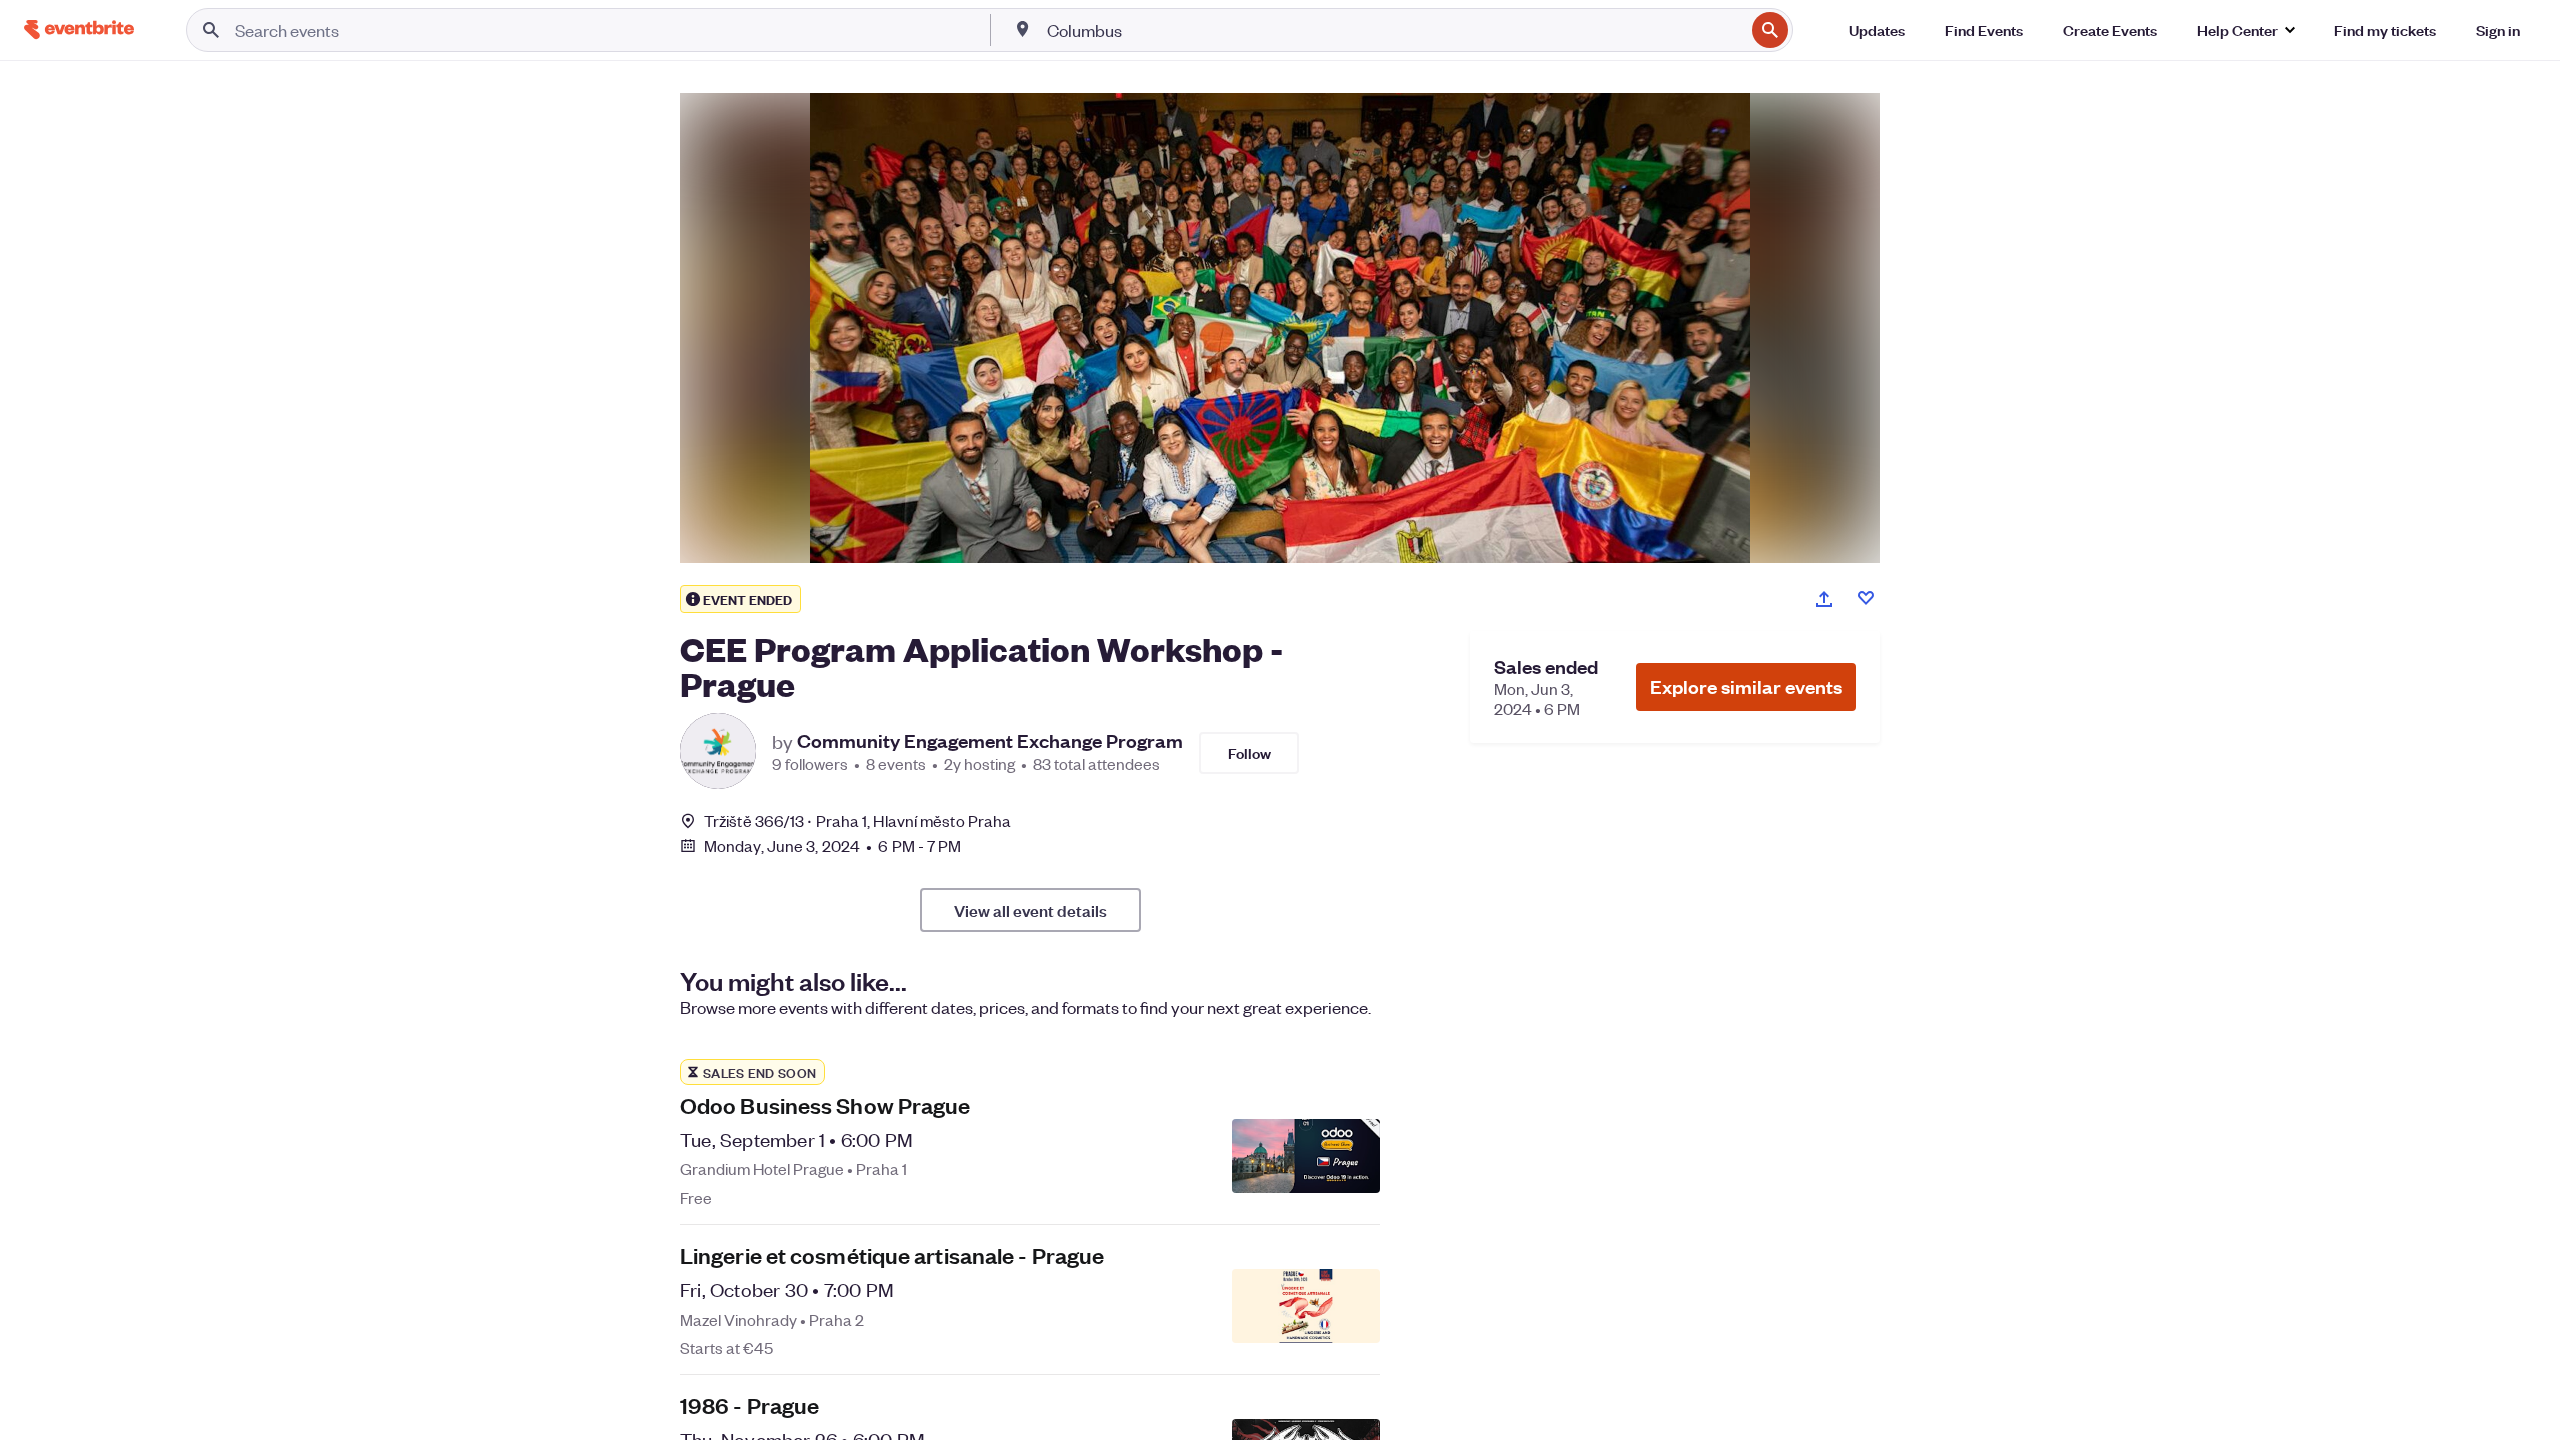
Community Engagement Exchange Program (990, 741)
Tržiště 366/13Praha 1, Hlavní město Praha (857, 820)
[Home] (79, 29)
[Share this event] (1824, 599)
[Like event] (1866, 598)
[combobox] (1394, 30)
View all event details (1030, 910)
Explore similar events (1746, 686)
